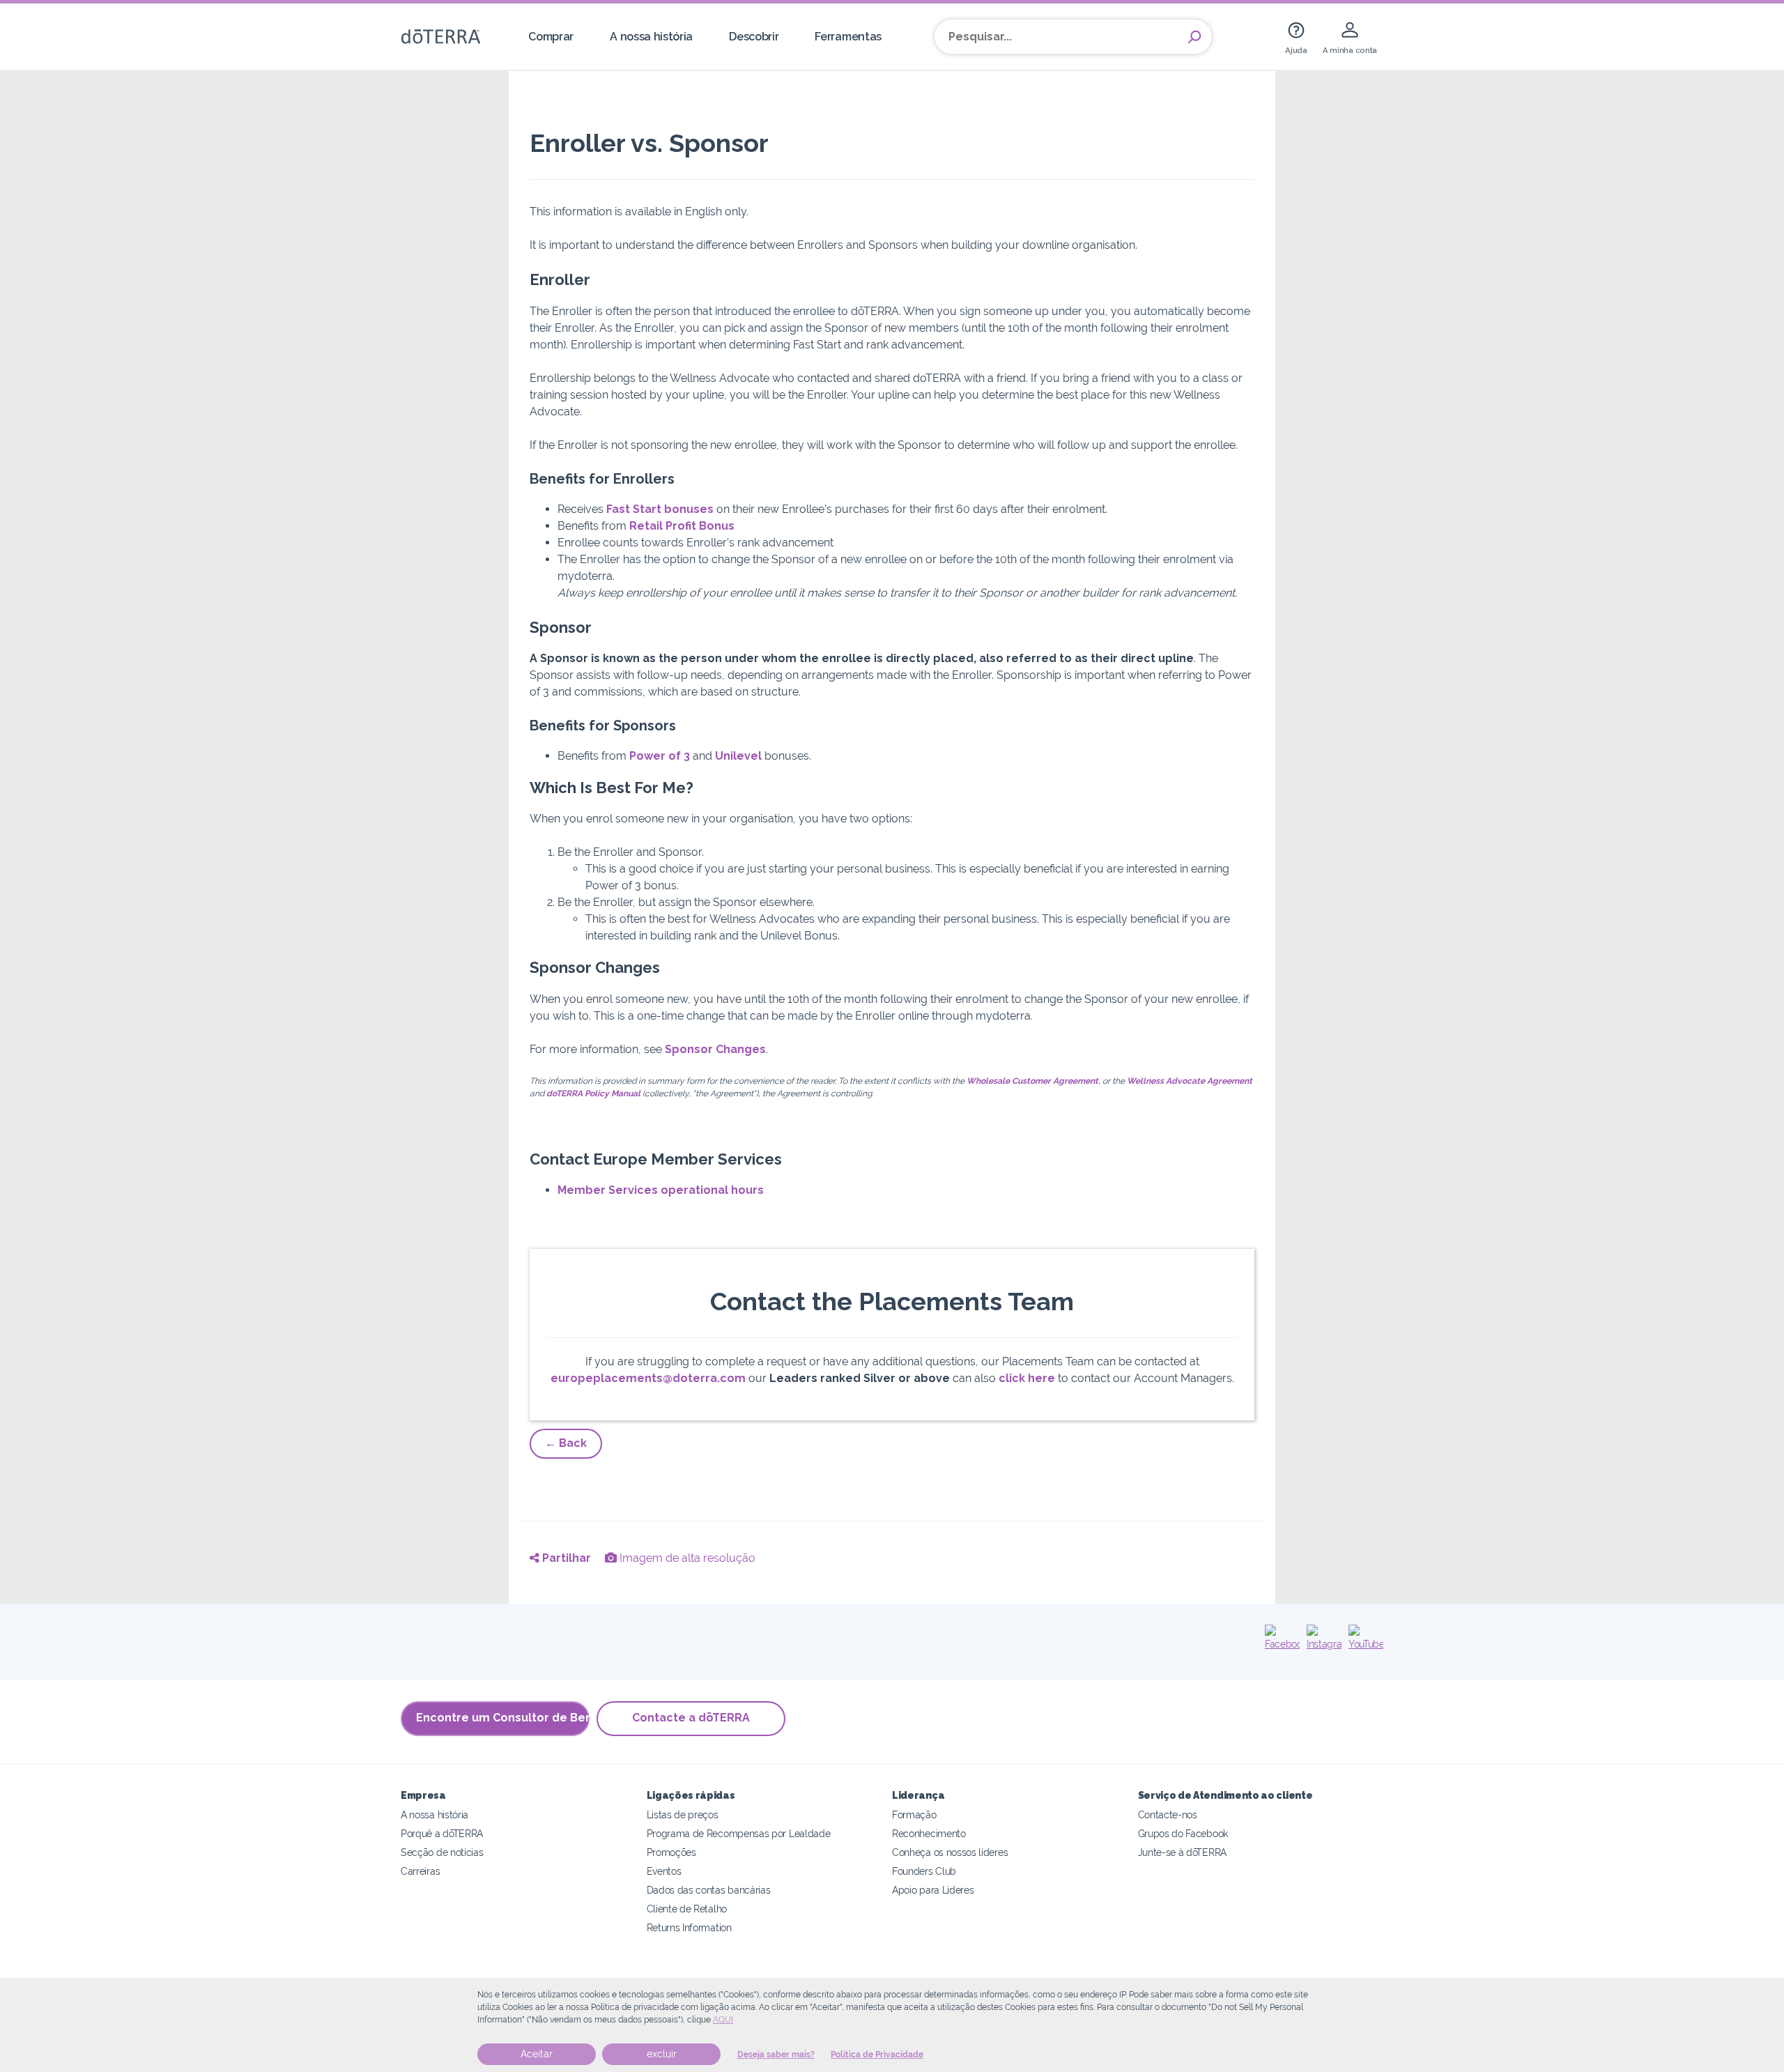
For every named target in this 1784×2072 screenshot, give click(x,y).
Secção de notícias (442, 1852)
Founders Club (924, 1871)
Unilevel (738, 756)
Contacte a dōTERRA (691, 1718)
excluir (662, 2054)
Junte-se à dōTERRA (1182, 1852)
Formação (914, 1814)
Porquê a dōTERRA (442, 1833)
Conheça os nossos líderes (950, 1852)
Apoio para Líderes (933, 1890)
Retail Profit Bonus (682, 526)
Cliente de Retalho (687, 1909)
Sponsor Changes (715, 1049)
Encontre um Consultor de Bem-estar (503, 1718)
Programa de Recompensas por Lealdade (739, 1833)
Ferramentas (848, 37)
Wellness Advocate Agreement (1190, 1081)
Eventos (664, 1871)
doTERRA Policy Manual (593, 1093)
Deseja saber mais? (776, 2055)
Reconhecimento (929, 1833)
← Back (566, 1443)
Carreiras (420, 1871)
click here (1027, 1378)
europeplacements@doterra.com (648, 1378)
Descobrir (754, 37)
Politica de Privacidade (877, 2055)
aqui (723, 2020)
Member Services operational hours (661, 1190)
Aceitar (537, 2054)
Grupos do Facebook (1183, 1833)
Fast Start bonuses (660, 509)
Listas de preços (683, 1814)
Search (1194, 37)
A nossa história (651, 37)
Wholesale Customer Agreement (1032, 1081)
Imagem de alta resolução (686, 1558)
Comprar (551, 37)
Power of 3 (660, 756)
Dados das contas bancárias (709, 1890)
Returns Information (689, 1927)
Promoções (671, 1852)
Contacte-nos (1168, 1814)
